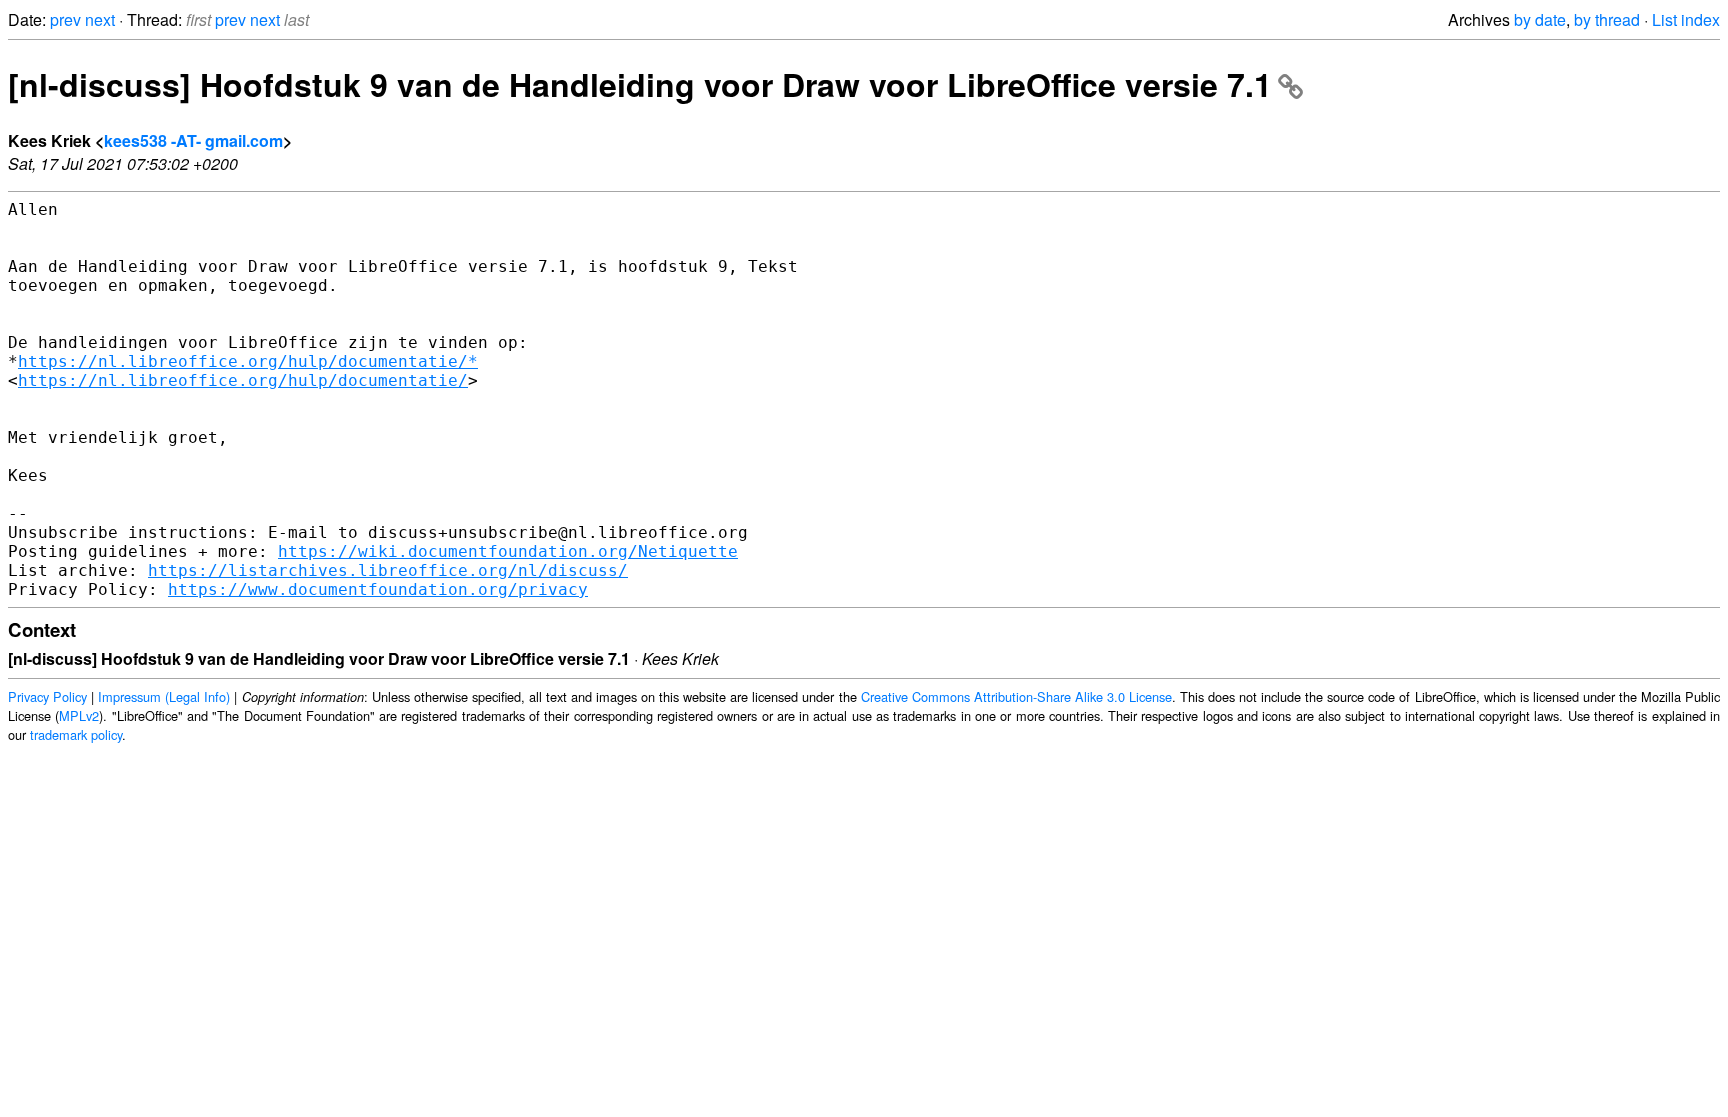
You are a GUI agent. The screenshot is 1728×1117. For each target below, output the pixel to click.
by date (1540, 19)
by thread (1607, 19)
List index (1686, 19)
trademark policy (76, 734)
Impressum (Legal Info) (164, 696)
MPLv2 (79, 715)
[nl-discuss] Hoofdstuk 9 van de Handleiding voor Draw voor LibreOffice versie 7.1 (640, 84)
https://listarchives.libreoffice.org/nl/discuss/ (388, 570)
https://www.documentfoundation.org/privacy (378, 589)
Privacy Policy (47, 696)
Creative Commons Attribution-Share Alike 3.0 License (1016, 696)
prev (65, 19)
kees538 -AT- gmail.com (193, 140)
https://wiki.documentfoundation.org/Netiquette (508, 551)
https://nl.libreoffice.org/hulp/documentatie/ (243, 380)
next (100, 19)
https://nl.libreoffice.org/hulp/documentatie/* (248, 361)
